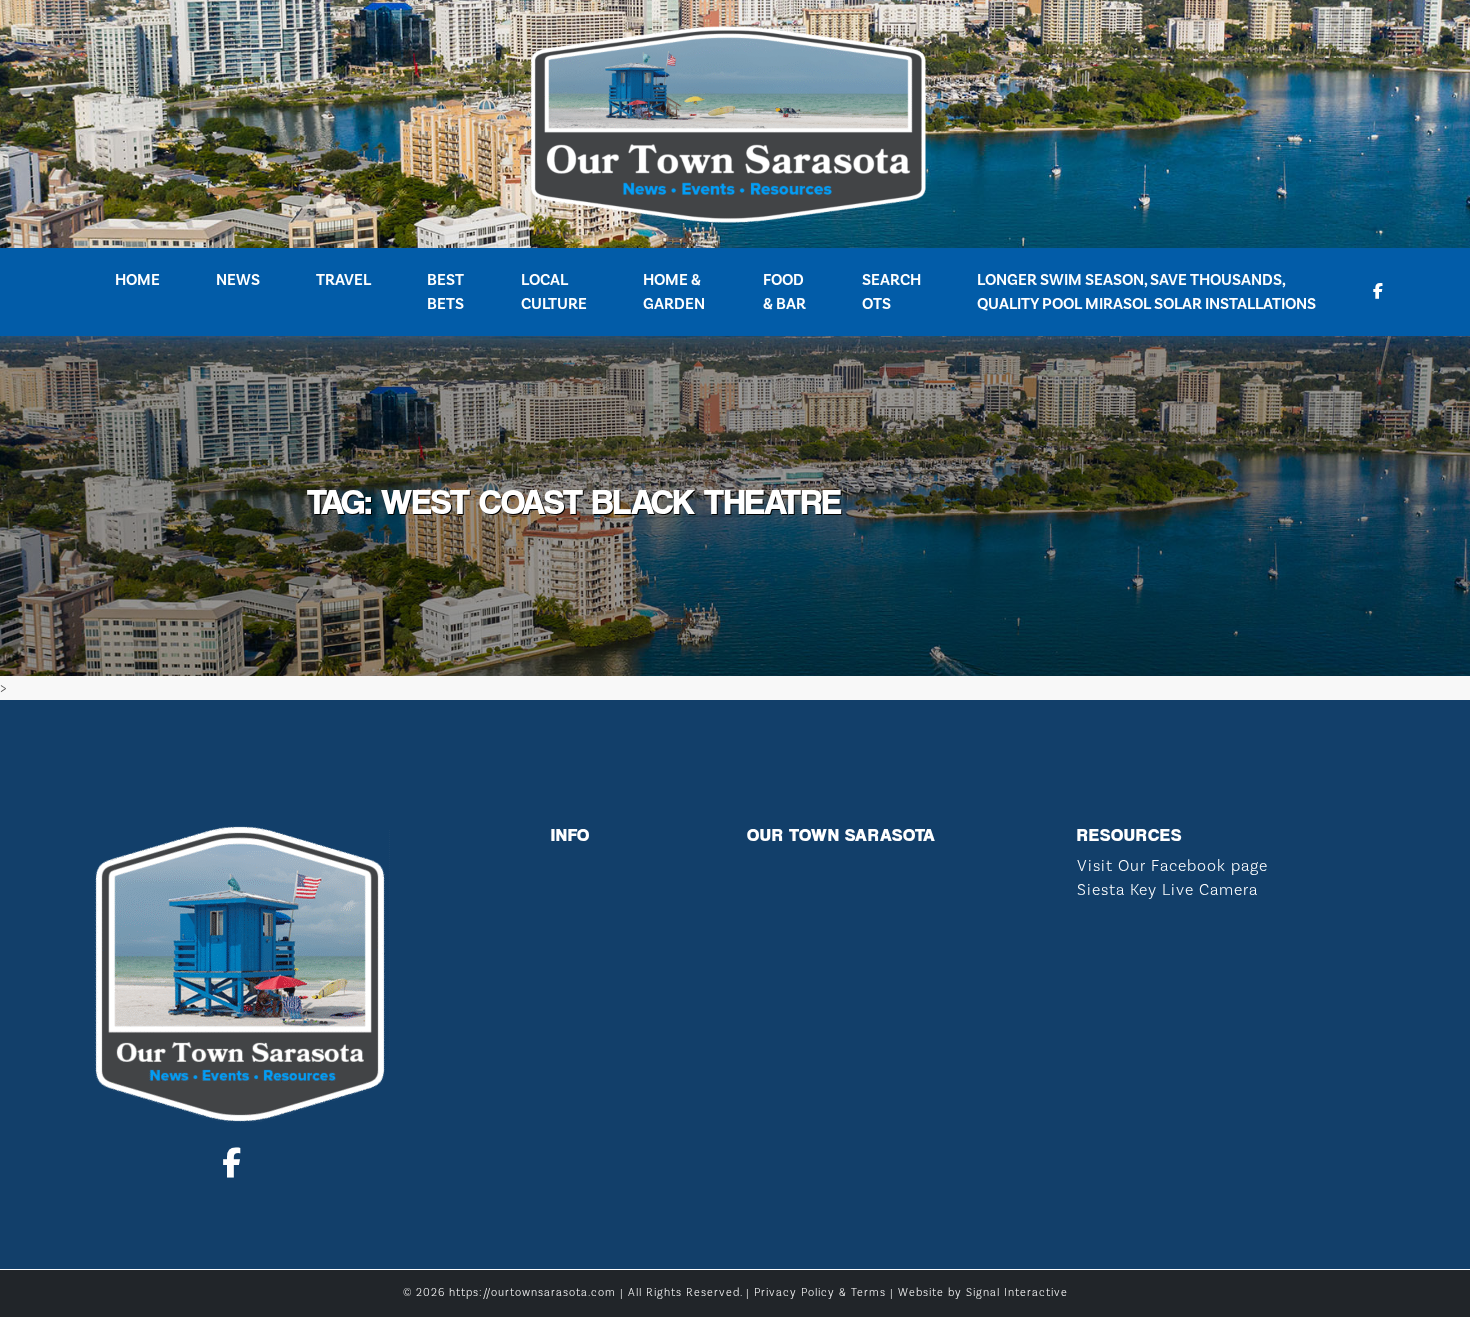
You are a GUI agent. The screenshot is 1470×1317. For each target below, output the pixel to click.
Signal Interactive (1017, 1293)
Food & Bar (784, 292)
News (238, 280)
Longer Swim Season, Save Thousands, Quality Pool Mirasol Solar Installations (1146, 292)
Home (137, 280)
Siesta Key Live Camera (1167, 890)
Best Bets (445, 292)
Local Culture (554, 292)
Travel (343, 280)
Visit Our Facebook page (1172, 866)
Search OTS (891, 292)
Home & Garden (674, 292)
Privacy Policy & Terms (820, 1293)
